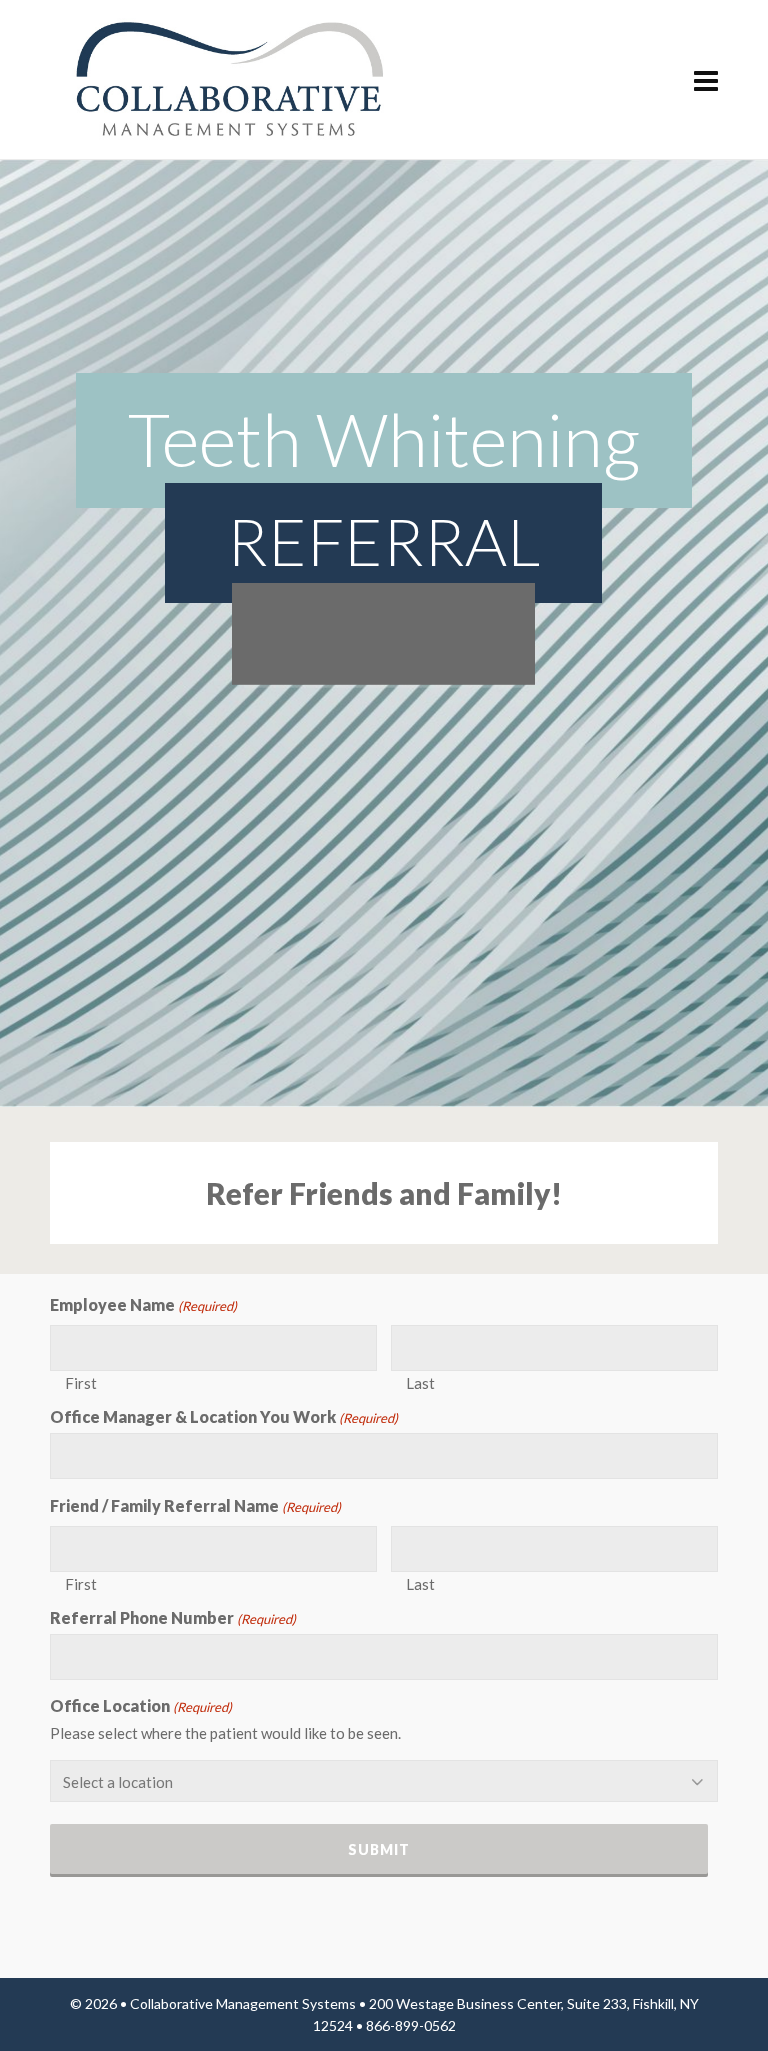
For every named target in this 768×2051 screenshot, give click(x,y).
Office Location (141, 1706)
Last (420, 1382)
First (81, 1382)
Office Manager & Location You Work (224, 1417)
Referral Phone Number (173, 1618)
